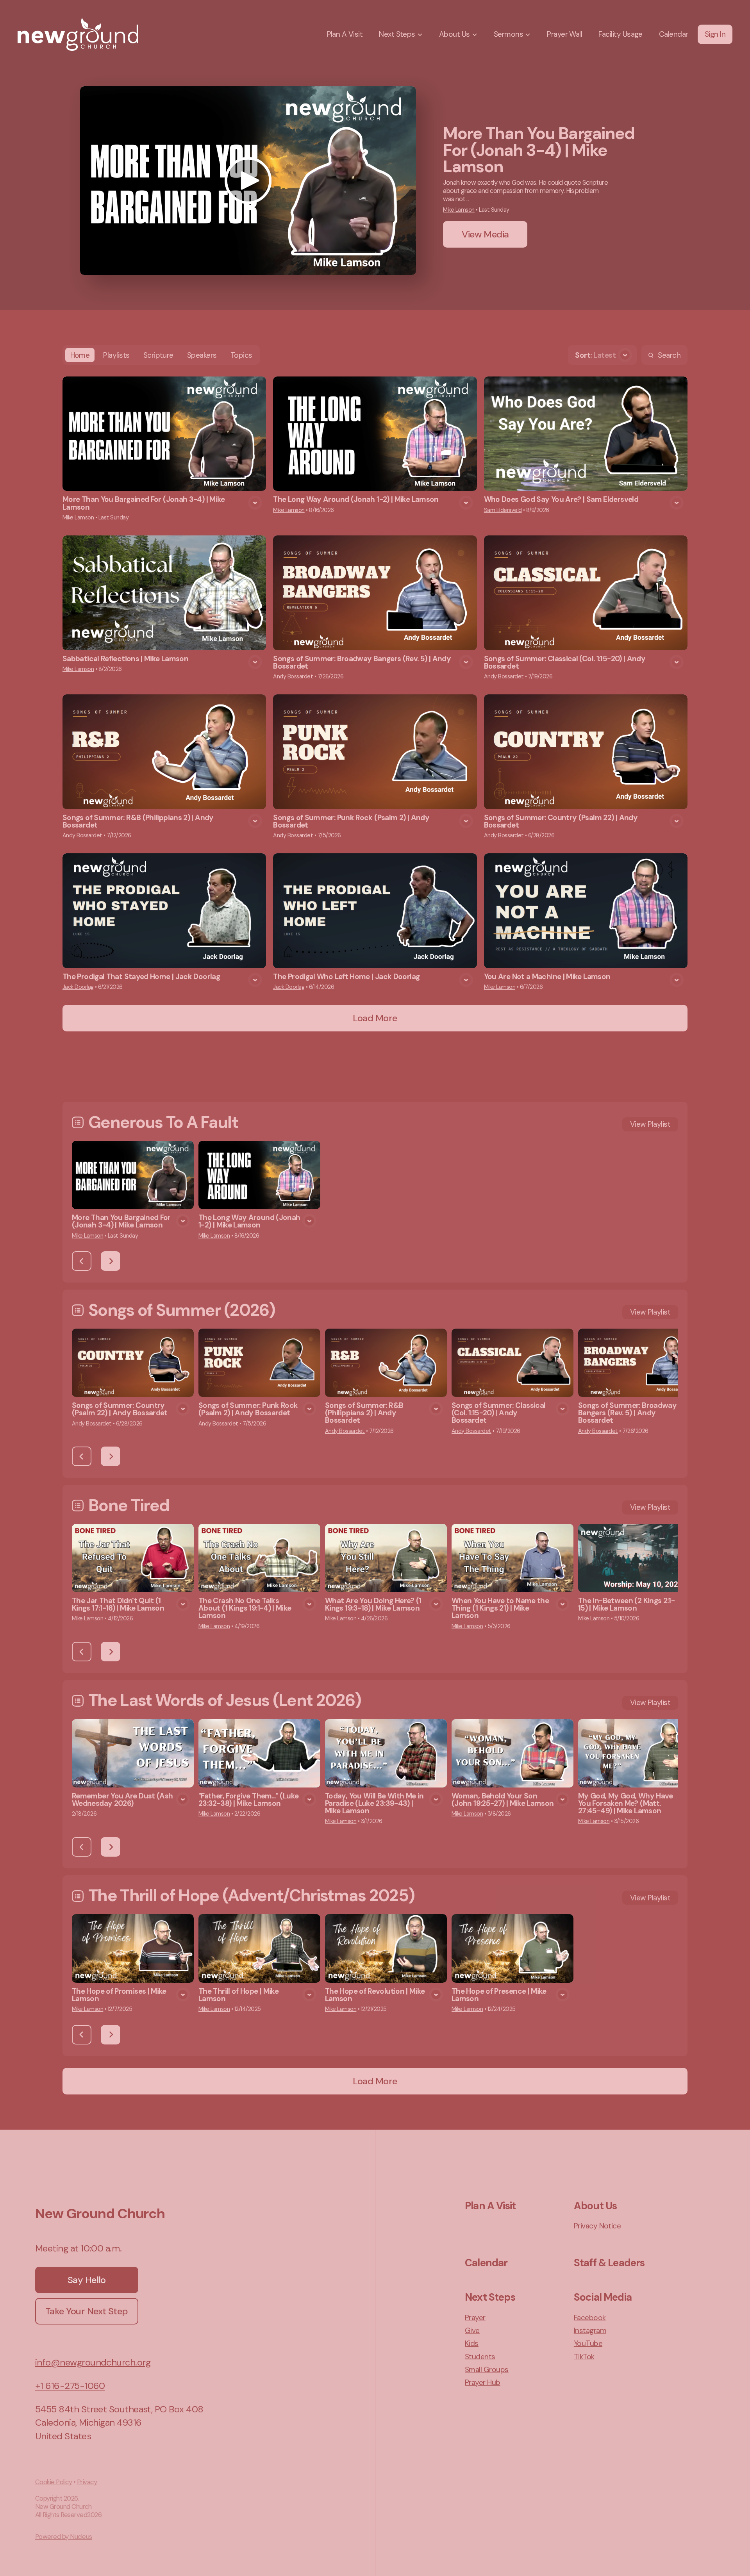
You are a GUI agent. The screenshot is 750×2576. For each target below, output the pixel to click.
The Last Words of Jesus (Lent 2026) (225, 1700)
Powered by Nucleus (64, 2537)
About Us (595, 2206)
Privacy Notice (597, 2226)
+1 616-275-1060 (70, 2386)
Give (472, 2331)
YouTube (588, 2343)
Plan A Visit (490, 2206)
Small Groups (487, 2370)
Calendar (486, 2263)
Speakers (202, 355)
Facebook (590, 2318)
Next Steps (490, 2297)
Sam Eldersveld (503, 510)
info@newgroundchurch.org (93, 2362)
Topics (241, 355)
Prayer (475, 2318)
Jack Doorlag (78, 987)
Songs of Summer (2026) (182, 1310)
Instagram (590, 2331)
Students (480, 2357)
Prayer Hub (483, 2382)
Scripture (158, 355)
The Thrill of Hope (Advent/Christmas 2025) (251, 1895)
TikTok (584, 2357)
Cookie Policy (54, 2482)
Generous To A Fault (163, 1122)
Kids (472, 2343)
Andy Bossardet (293, 676)
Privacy (87, 2482)
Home (80, 355)
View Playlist (650, 1124)
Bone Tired (129, 1505)
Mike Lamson (459, 210)
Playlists (116, 355)
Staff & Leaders (609, 2263)
